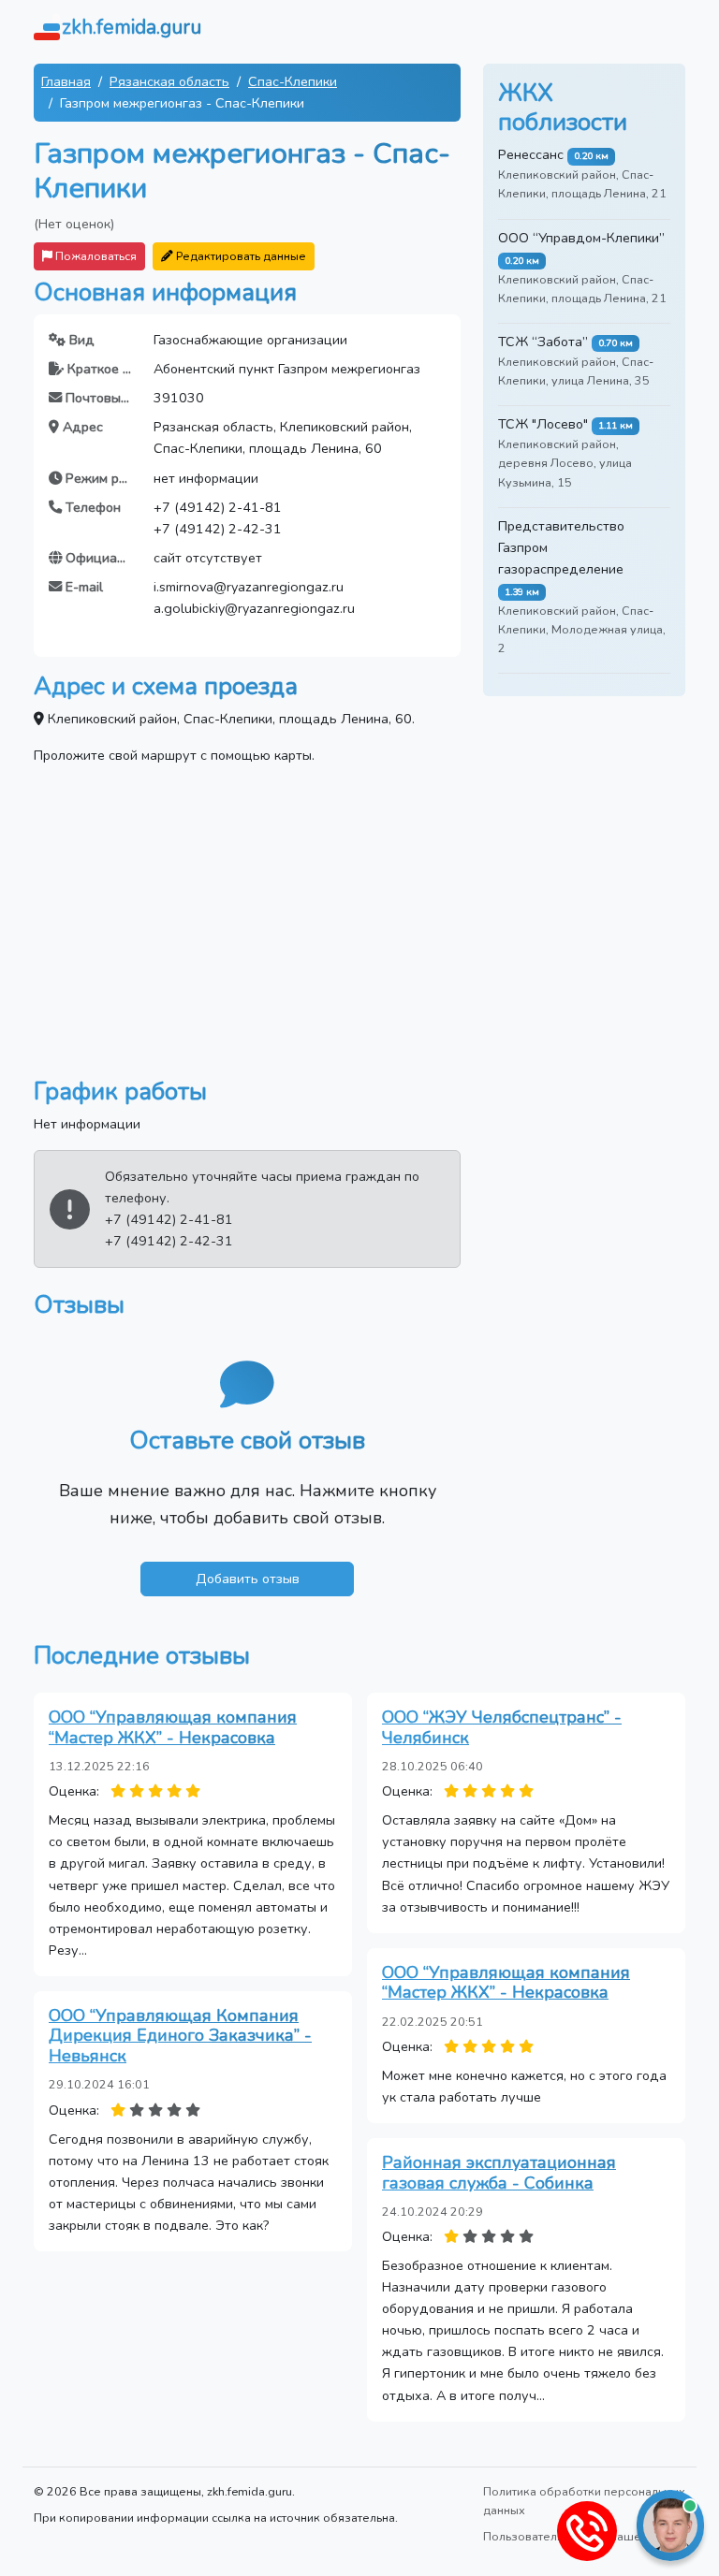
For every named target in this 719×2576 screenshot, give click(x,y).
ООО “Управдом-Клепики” (581, 238)
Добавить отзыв (248, 1579)
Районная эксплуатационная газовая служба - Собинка (499, 2173)
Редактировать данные (240, 256)
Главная (66, 81)
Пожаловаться (95, 256)
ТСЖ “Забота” (543, 342)
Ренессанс (531, 154)
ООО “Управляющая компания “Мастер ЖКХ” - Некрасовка (173, 1727)
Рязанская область (169, 81)
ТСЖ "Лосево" (543, 424)
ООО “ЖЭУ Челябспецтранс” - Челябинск (502, 1727)
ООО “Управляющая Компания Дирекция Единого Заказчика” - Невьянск (180, 2036)
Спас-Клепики (293, 81)
